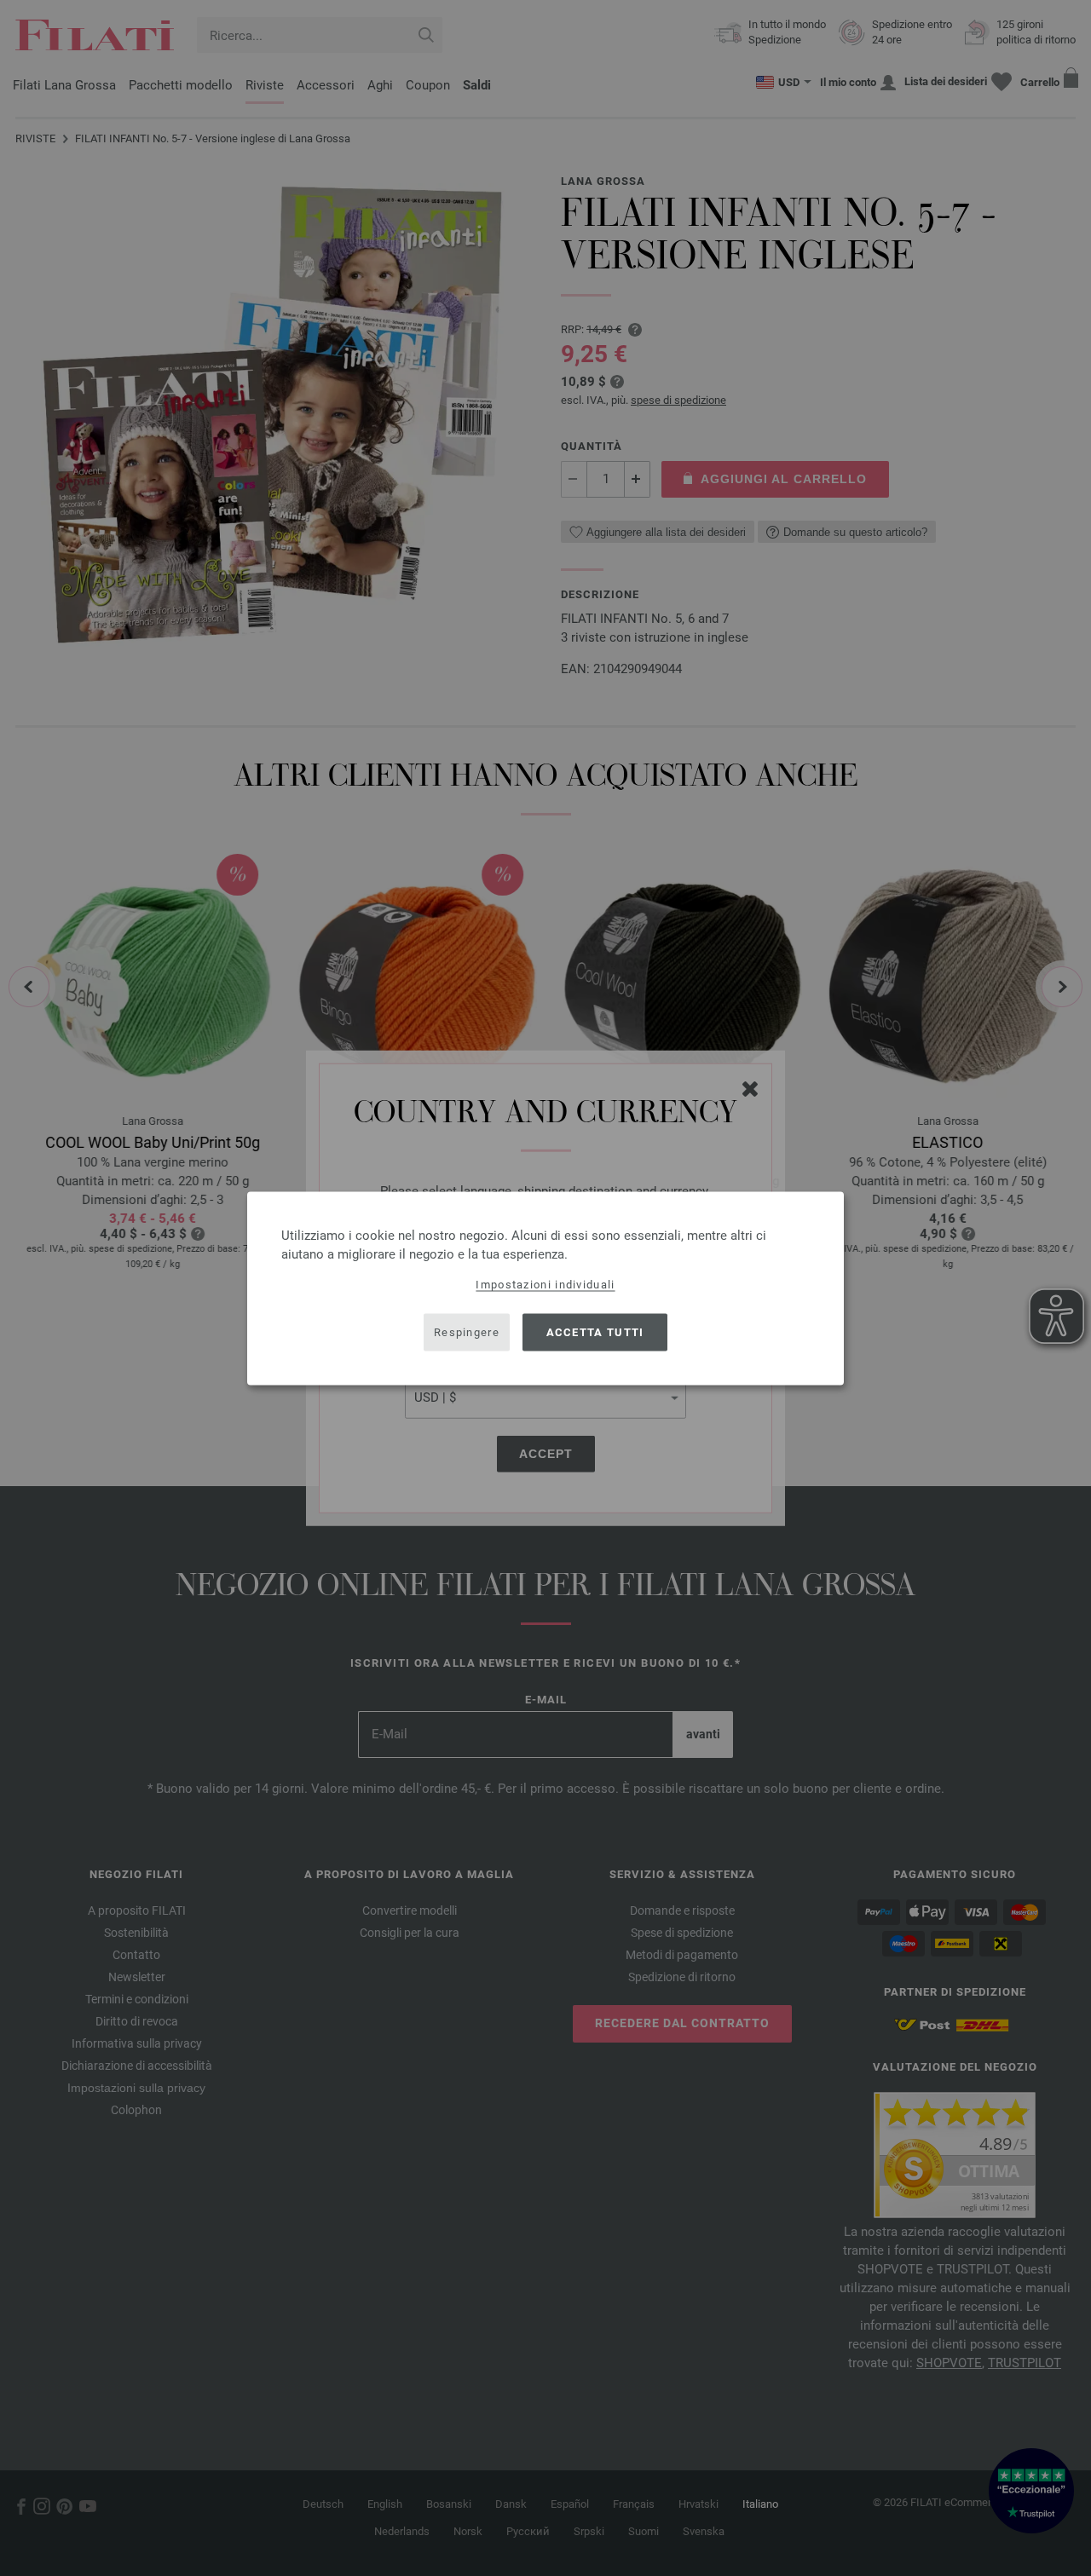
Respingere (467, 1332)
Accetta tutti (595, 1332)
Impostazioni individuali (545, 1284)
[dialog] (545, 1288)
